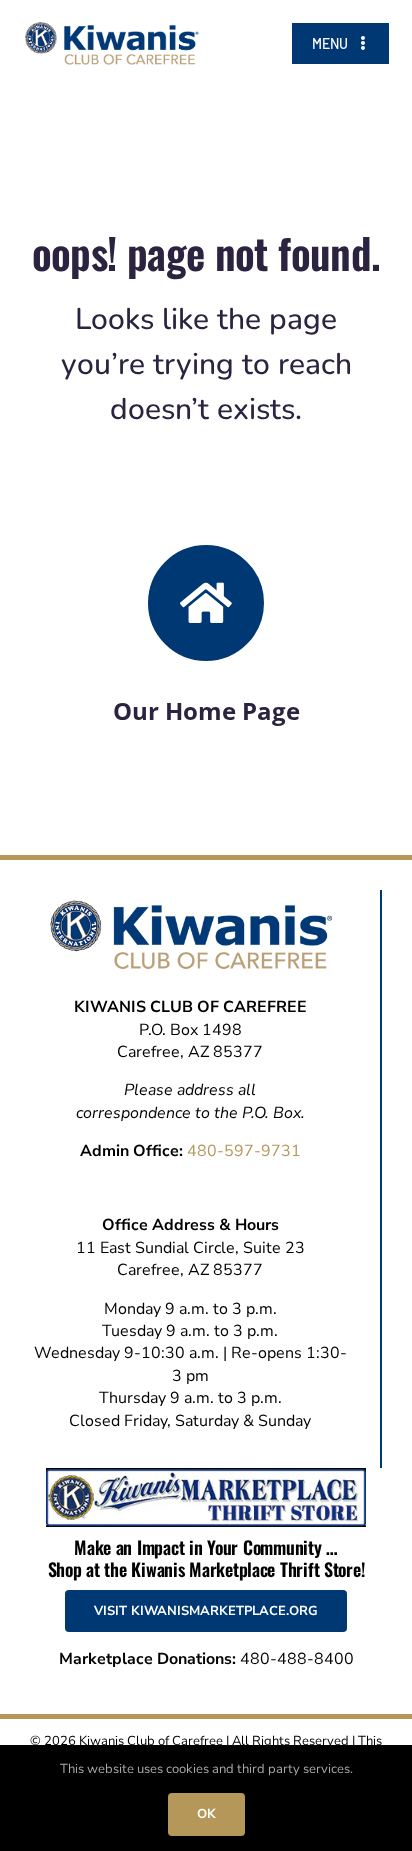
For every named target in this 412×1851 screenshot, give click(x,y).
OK (206, 1814)
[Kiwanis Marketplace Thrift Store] (206, 1476)
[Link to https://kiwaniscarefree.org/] (206, 603)
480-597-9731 (244, 1151)
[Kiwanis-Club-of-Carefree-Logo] (112, 30)
